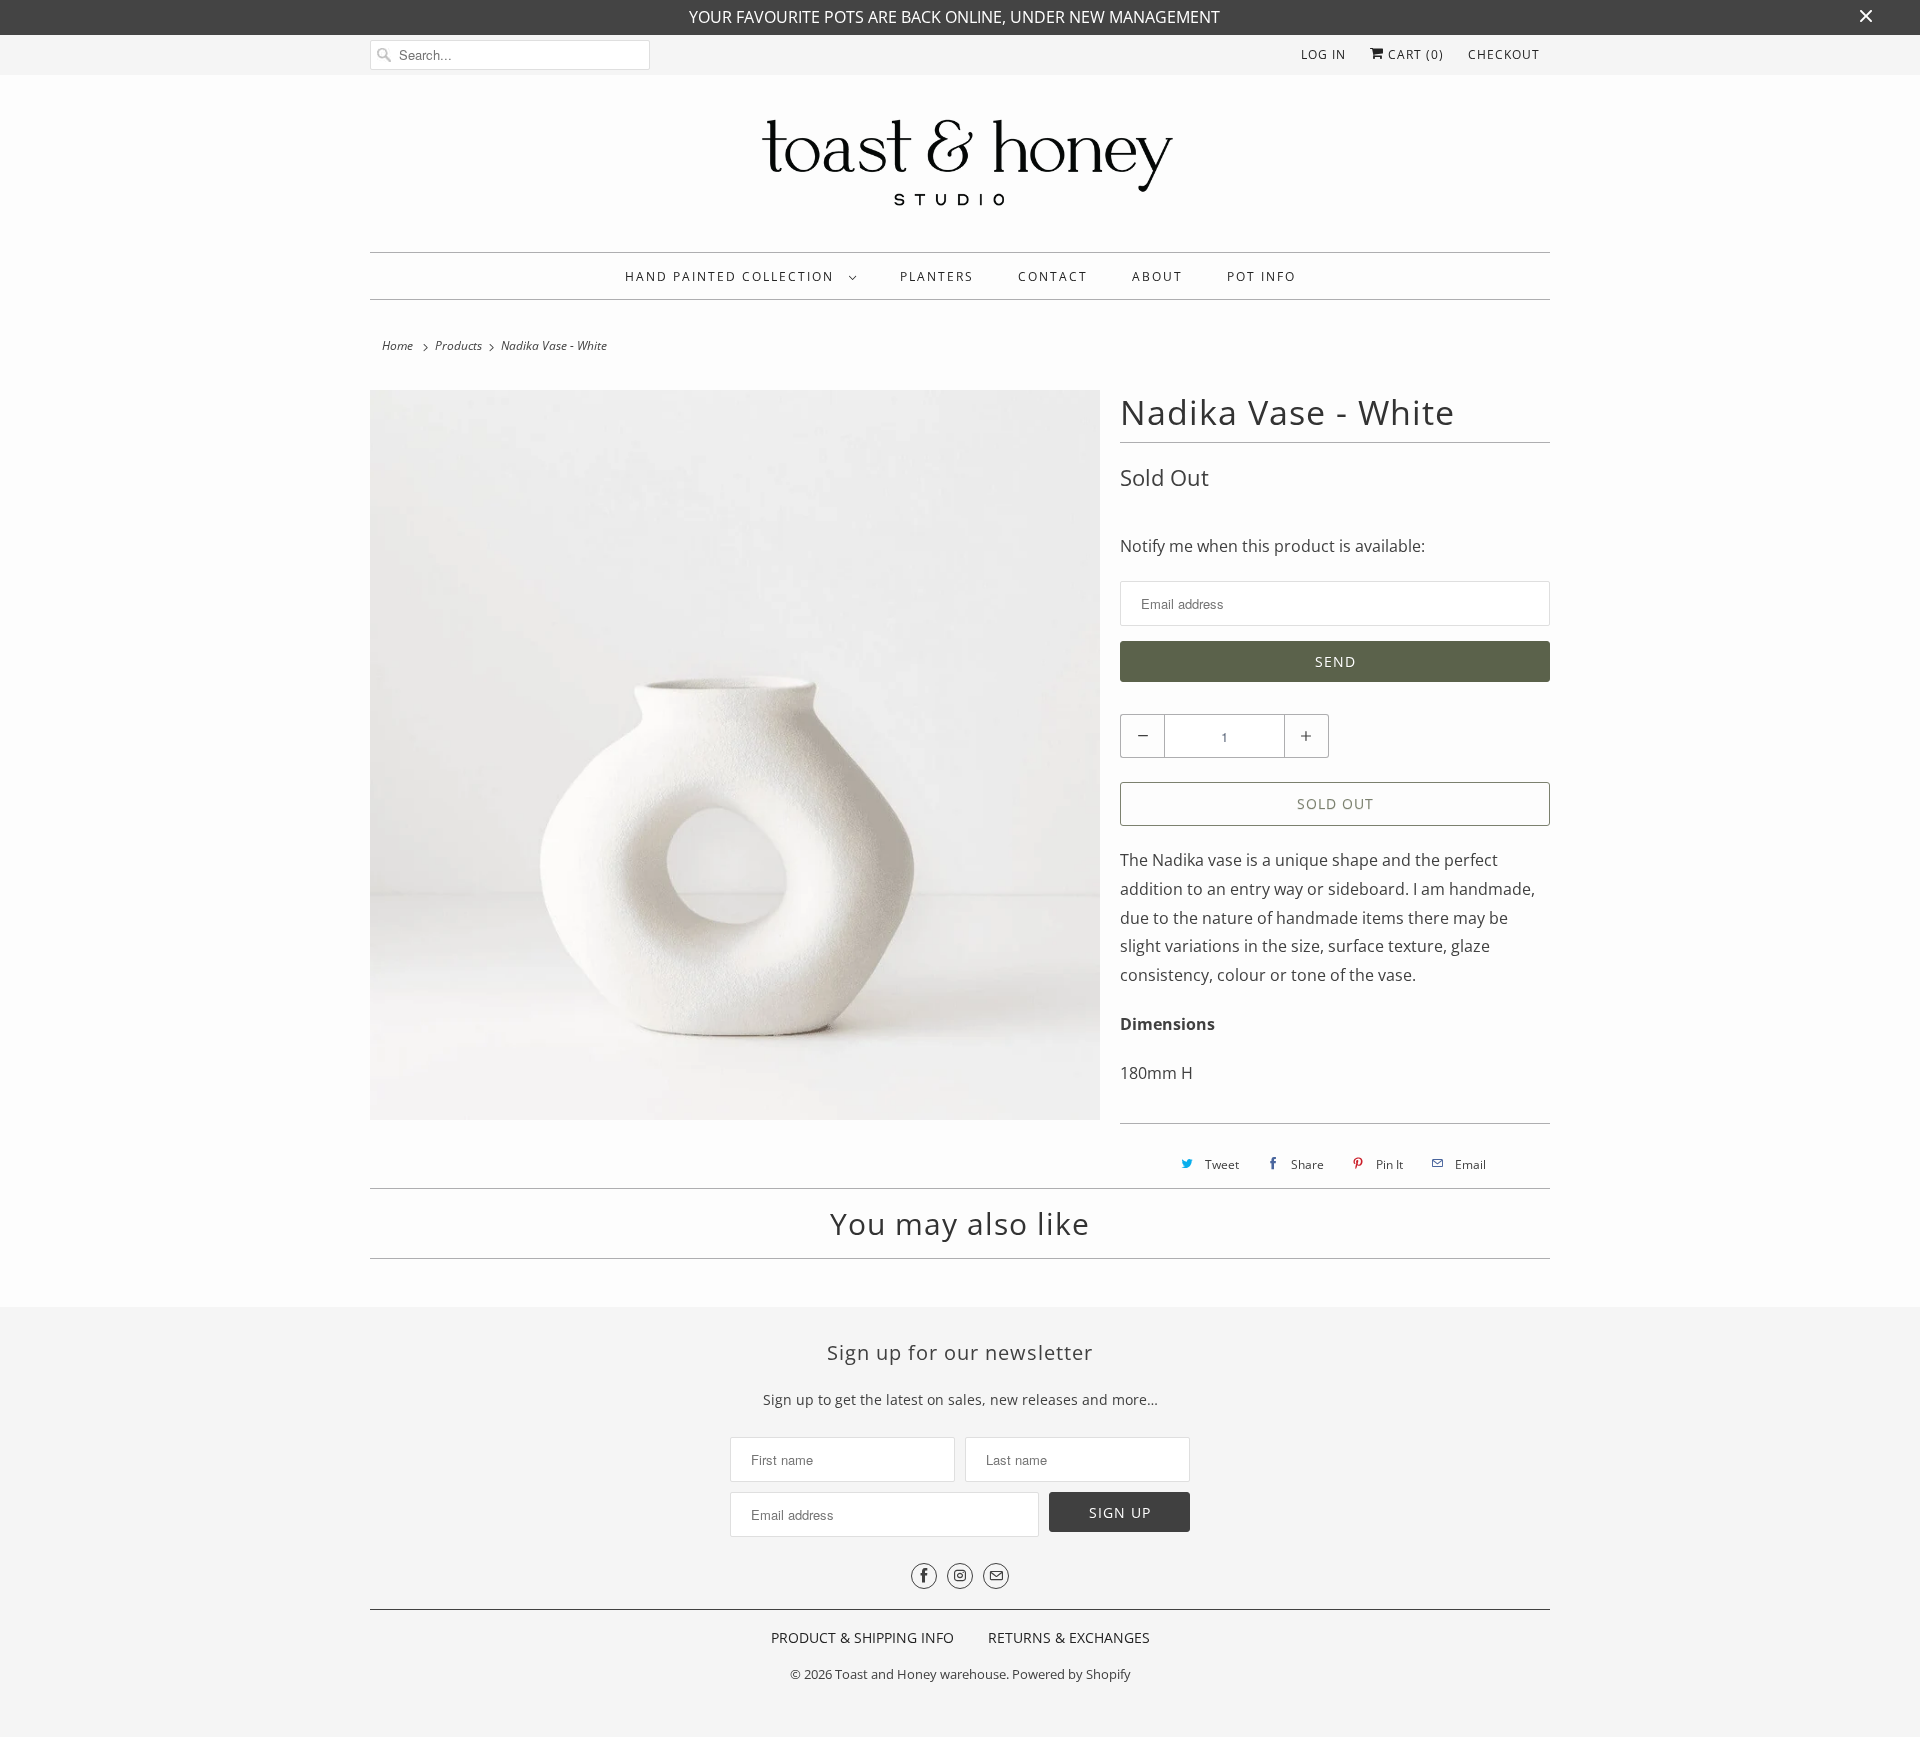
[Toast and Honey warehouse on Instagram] (960, 1576)
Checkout (1504, 54)
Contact (1053, 276)
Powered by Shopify (1071, 1674)
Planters (937, 276)
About (1157, 276)
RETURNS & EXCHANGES (1069, 1637)
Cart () (1414, 54)
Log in (1323, 54)
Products (458, 345)
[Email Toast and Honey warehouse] (996, 1576)
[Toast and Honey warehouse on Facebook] (924, 1576)
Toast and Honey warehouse (920, 1674)
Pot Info (1261, 276)
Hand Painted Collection (732, 276)
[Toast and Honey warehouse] (960, 168)
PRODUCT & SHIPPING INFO (862, 1637)
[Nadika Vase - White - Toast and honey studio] (735, 755)
